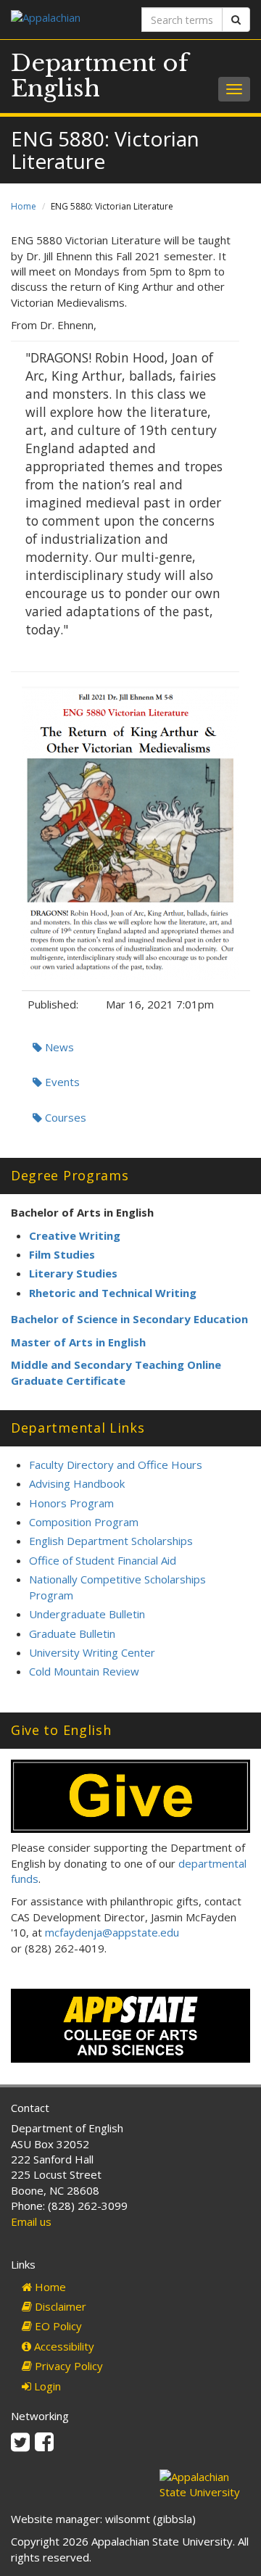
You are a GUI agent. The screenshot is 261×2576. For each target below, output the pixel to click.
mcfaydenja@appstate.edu (112, 1932)
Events (61, 1082)
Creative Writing (75, 1235)
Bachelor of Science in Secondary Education (129, 1319)
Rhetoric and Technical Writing (113, 1293)
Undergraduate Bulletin (87, 1614)
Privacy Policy (67, 2366)
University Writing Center (92, 1652)
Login (46, 2386)
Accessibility (63, 2346)
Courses (64, 1117)
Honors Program (71, 1503)
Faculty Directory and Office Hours (116, 1465)
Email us (31, 2221)
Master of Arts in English (78, 1342)
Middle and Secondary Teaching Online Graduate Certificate (116, 1372)
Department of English (100, 76)
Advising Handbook (77, 1483)
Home (24, 206)
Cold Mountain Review (84, 1671)
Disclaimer (59, 2306)
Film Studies (62, 1254)
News (58, 1047)
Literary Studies (73, 1273)
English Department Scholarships (111, 1541)
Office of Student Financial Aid (103, 1560)
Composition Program (84, 1522)
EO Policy (57, 2326)
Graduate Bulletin (72, 1633)
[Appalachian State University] (65, 19)
